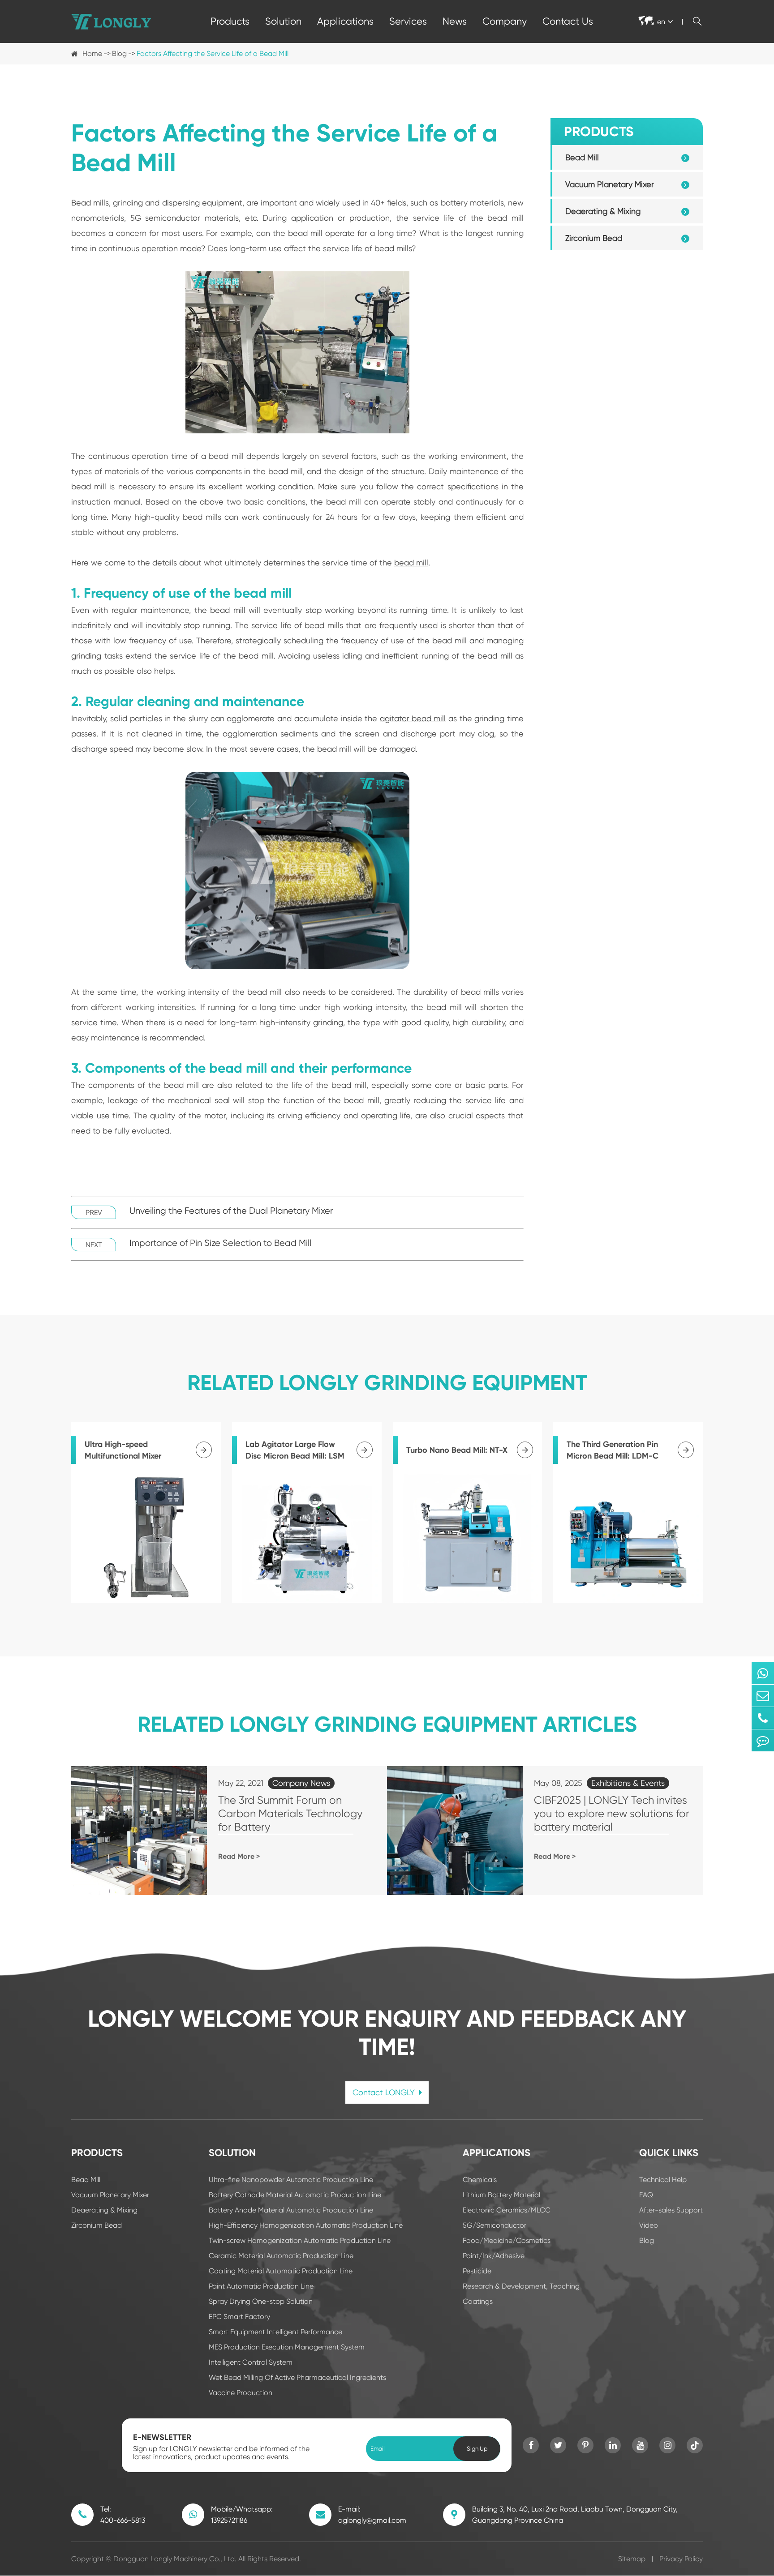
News (455, 21)
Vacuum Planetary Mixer (610, 184)
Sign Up (477, 2449)
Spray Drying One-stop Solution (261, 2301)
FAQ (646, 2195)
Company (505, 21)
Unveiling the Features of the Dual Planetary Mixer (231, 1211)
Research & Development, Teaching (521, 2286)
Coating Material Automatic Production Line (281, 2271)
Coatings (478, 2301)
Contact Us (568, 21)
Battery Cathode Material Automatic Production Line (295, 2195)
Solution (283, 21)
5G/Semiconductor (494, 2225)
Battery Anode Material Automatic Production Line (291, 2210)
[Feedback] (763, 1740)
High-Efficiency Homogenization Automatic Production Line (306, 2225)
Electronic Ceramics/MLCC (507, 2210)
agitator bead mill (413, 718)
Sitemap (632, 2559)
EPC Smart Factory (239, 2317)
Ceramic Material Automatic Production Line (281, 2256)
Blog (119, 53)
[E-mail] (763, 1696)
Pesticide (477, 2271)
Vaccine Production (241, 2393)
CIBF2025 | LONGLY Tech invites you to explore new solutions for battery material (612, 1814)
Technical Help (663, 2180)
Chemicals (480, 2180)
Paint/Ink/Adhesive (494, 2256)
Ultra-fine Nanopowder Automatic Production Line (291, 2180)
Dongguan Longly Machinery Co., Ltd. (175, 2559)
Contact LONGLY (385, 2092)
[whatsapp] (763, 1673)
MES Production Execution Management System (287, 2347)
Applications (345, 21)
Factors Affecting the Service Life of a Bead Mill (213, 53)
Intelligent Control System (251, 2362)
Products (230, 21)
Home (92, 53)
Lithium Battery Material (501, 2195)
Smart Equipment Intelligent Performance (275, 2332)
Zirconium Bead (594, 238)
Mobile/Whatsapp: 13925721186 (242, 2515)
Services (408, 21)
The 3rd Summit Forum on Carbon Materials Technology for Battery (290, 1814)
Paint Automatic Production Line (261, 2286)
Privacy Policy (681, 2559)
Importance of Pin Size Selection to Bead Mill (220, 1243)
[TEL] (763, 1718)
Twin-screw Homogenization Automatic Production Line (300, 2240)
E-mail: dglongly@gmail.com (372, 2515)
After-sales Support (671, 2210)
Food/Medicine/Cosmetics (507, 2240)
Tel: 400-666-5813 (123, 2515)
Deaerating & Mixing (603, 211)
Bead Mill (582, 157)
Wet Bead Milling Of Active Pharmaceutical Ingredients (297, 2377)
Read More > (239, 1856)
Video (649, 2225)
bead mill (411, 563)
